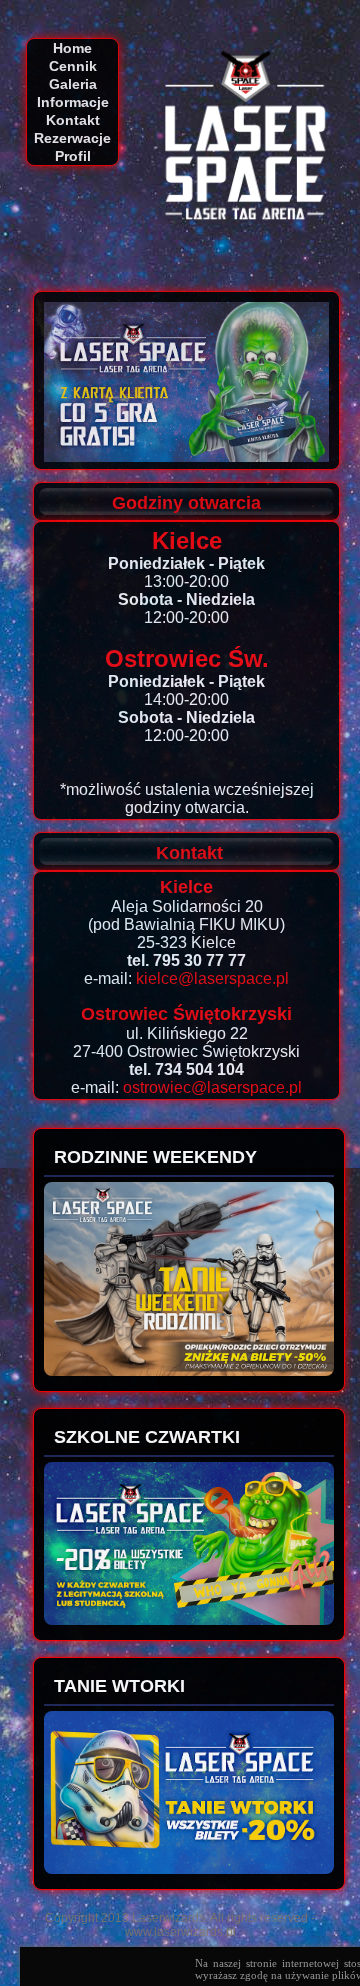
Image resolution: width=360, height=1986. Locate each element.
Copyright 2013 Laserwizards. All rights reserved (176, 1918)
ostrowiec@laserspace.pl (212, 1087)
